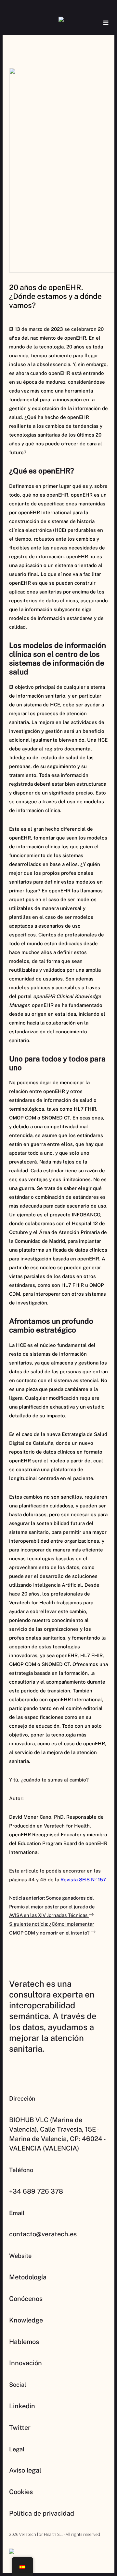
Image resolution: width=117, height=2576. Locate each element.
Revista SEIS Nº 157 (83, 1880)
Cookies (21, 2492)
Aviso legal (25, 2470)
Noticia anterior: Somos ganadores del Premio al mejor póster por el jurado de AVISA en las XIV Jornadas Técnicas (52, 1906)
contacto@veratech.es (43, 2234)
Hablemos (24, 2342)
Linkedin (22, 2406)
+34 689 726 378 (36, 2191)
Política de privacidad (42, 2513)
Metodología (28, 2277)
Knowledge (26, 2320)
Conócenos (26, 2299)
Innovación (26, 2363)
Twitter (20, 2428)
